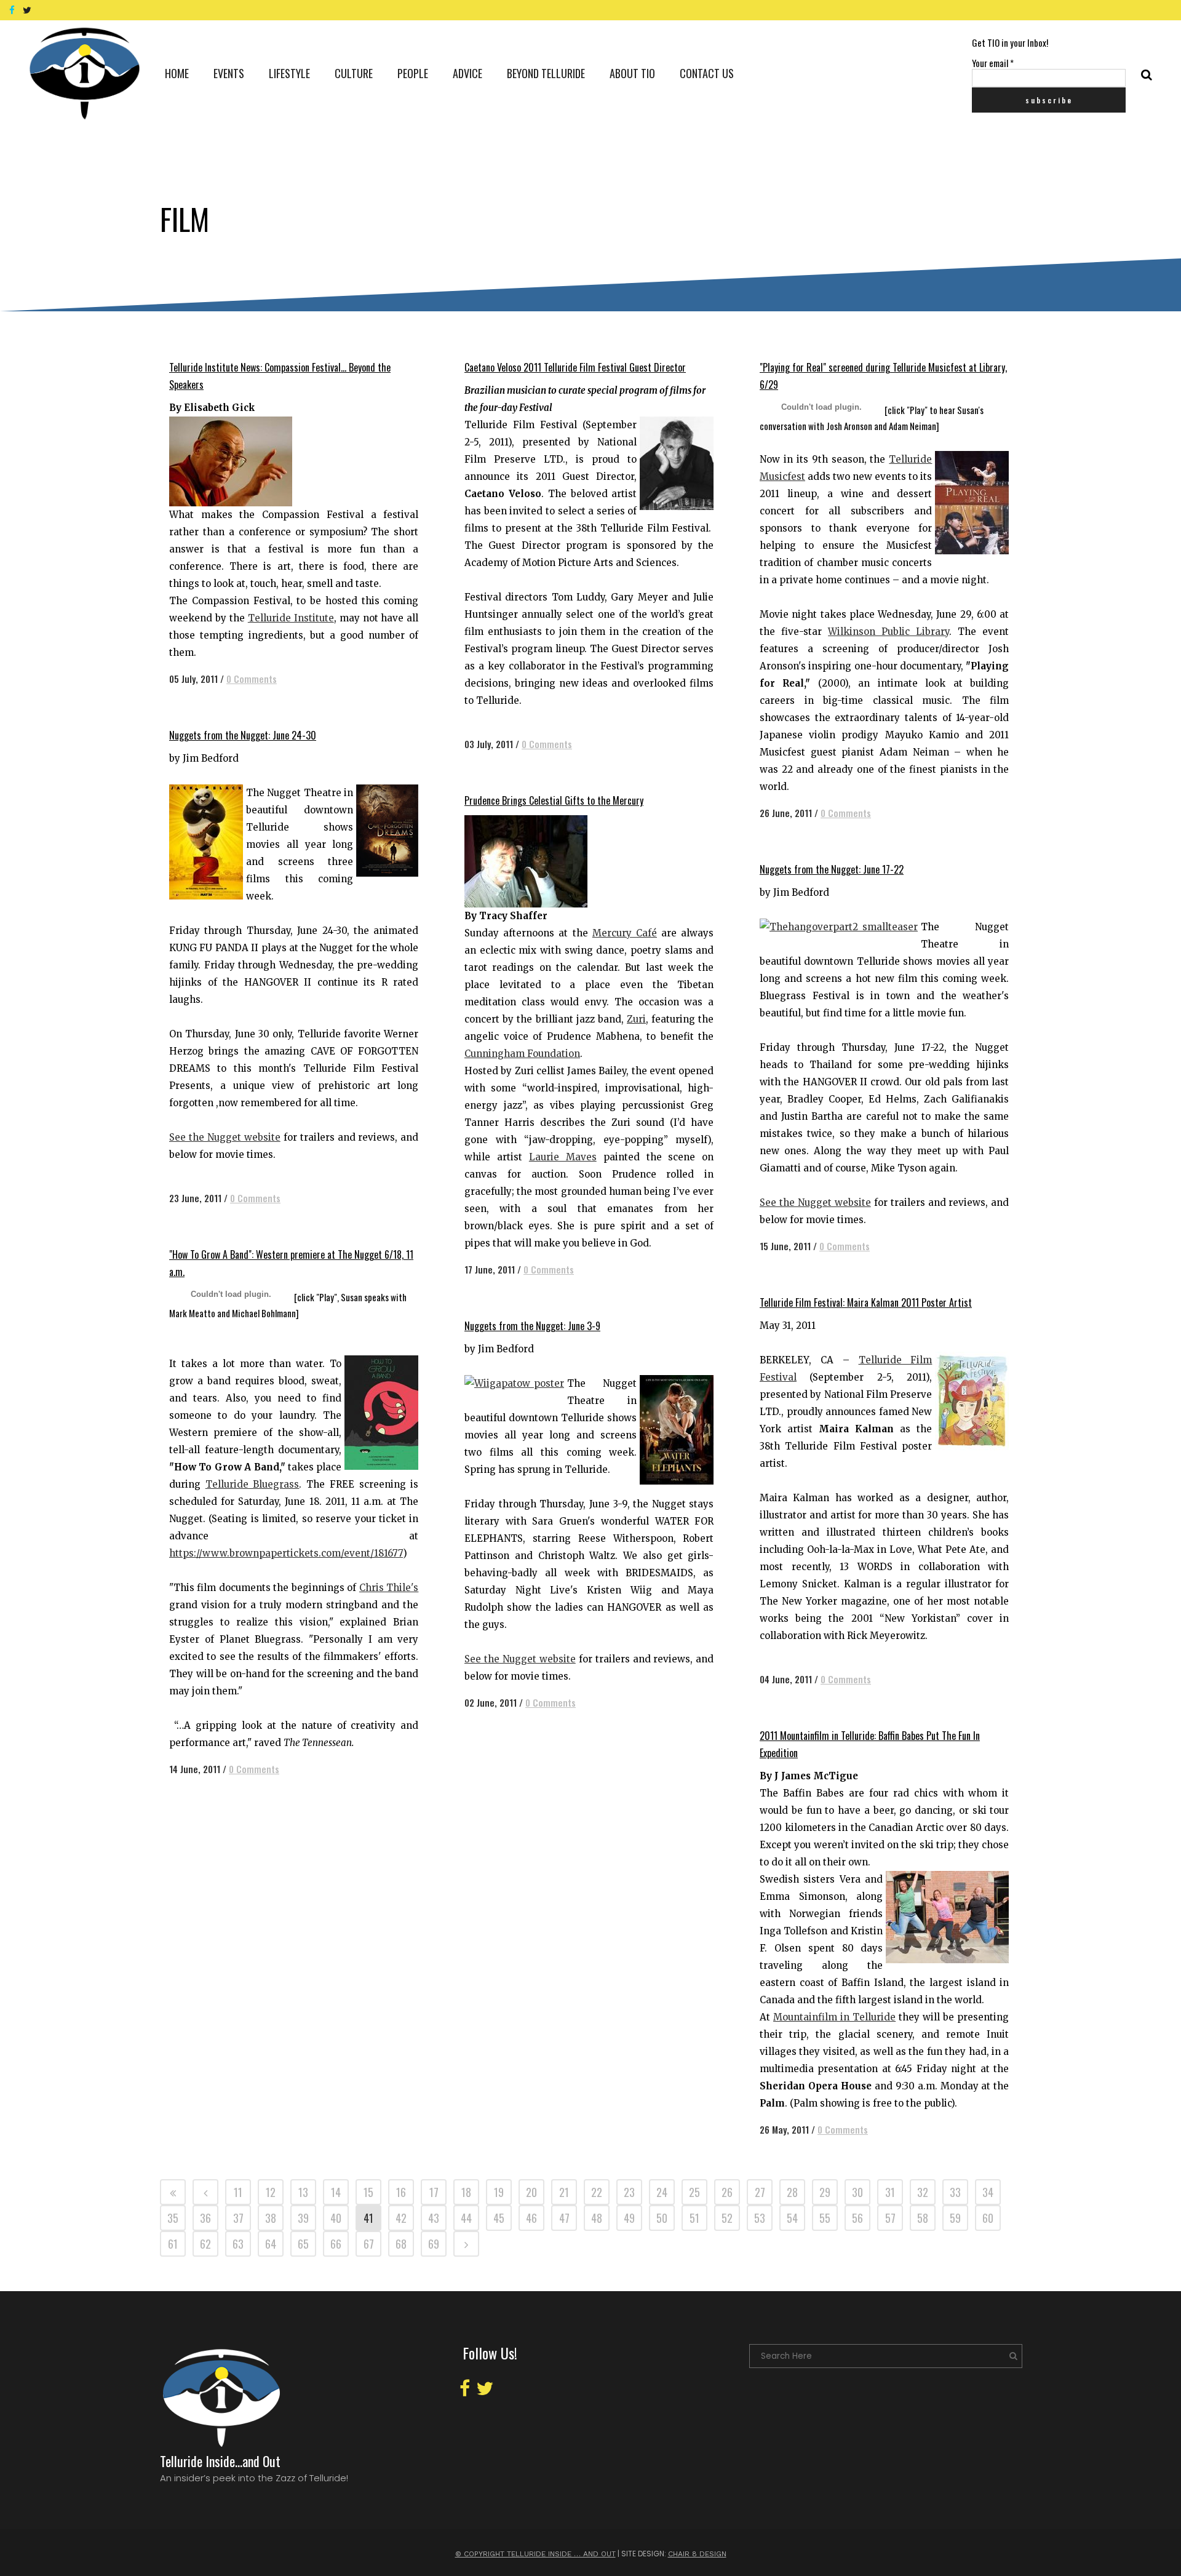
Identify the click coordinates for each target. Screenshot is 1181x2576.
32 (923, 2192)
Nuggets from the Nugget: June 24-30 (243, 735)
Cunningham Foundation (522, 1054)
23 (629, 2192)
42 (401, 2218)
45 (499, 2218)
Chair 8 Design (697, 2554)
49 (629, 2218)
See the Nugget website (225, 1137)
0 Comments (252, 679)
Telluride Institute (291, 618)
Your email (993, 63)
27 (760, 2192)
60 (988, 2218)
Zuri (636, 1019)
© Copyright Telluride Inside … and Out (535, 2554)
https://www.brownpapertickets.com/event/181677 (286, 1553)
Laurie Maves (563, 1157)
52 (727, 2218)
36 (205, 2218)
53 (760, 2218)
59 (955, 2218)
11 (238, 2192)
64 (271, 2244)
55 (825, 2218)
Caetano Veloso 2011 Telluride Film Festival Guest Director (575, 367)
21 (564, 2192)
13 (303, 2192)
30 (857, 2192)
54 (792, 2218)
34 (988, 2192)
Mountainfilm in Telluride (834, 2017)
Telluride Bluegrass (253, 1484)
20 (531, 2192)
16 (401, 2192)
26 (727, 2192)
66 (336, 2244)
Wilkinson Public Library (889, 632)
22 (597, 2192)
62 (205, 2244)
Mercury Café (625, 933)
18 (466, 2192)
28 (792, 2192)
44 (466, 2218)
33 (955, 2192)
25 (694, 2192)
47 (564, 2218)
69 (434, 2244)
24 (662, 2192)
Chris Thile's (389, 1588)
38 (271, 2218)
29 (825, 2192)
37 (238, 2218)
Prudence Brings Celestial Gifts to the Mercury (554, 800)
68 (401, 2244)
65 (303, 2244)
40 (336, 2218)
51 (694, 2218)
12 (271, 2192)
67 (369, 2244)
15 (368, 2192)
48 (597, 2218)
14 (336, 2192)
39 (303, 2218)
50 (662, 2218)
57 (890, 2218)
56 (857, 2218)
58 (923, 2218)
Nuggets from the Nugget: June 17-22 (832, 869)
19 (499, 2192)
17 (434, 2192)
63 (238, 2244)
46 (531, 2218)
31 (890, 2192)
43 (434, 2218)
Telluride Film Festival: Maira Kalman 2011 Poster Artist (866, 1302)
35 (173, 2218)
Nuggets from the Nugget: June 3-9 (532, 1326)
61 (173, 2244)
